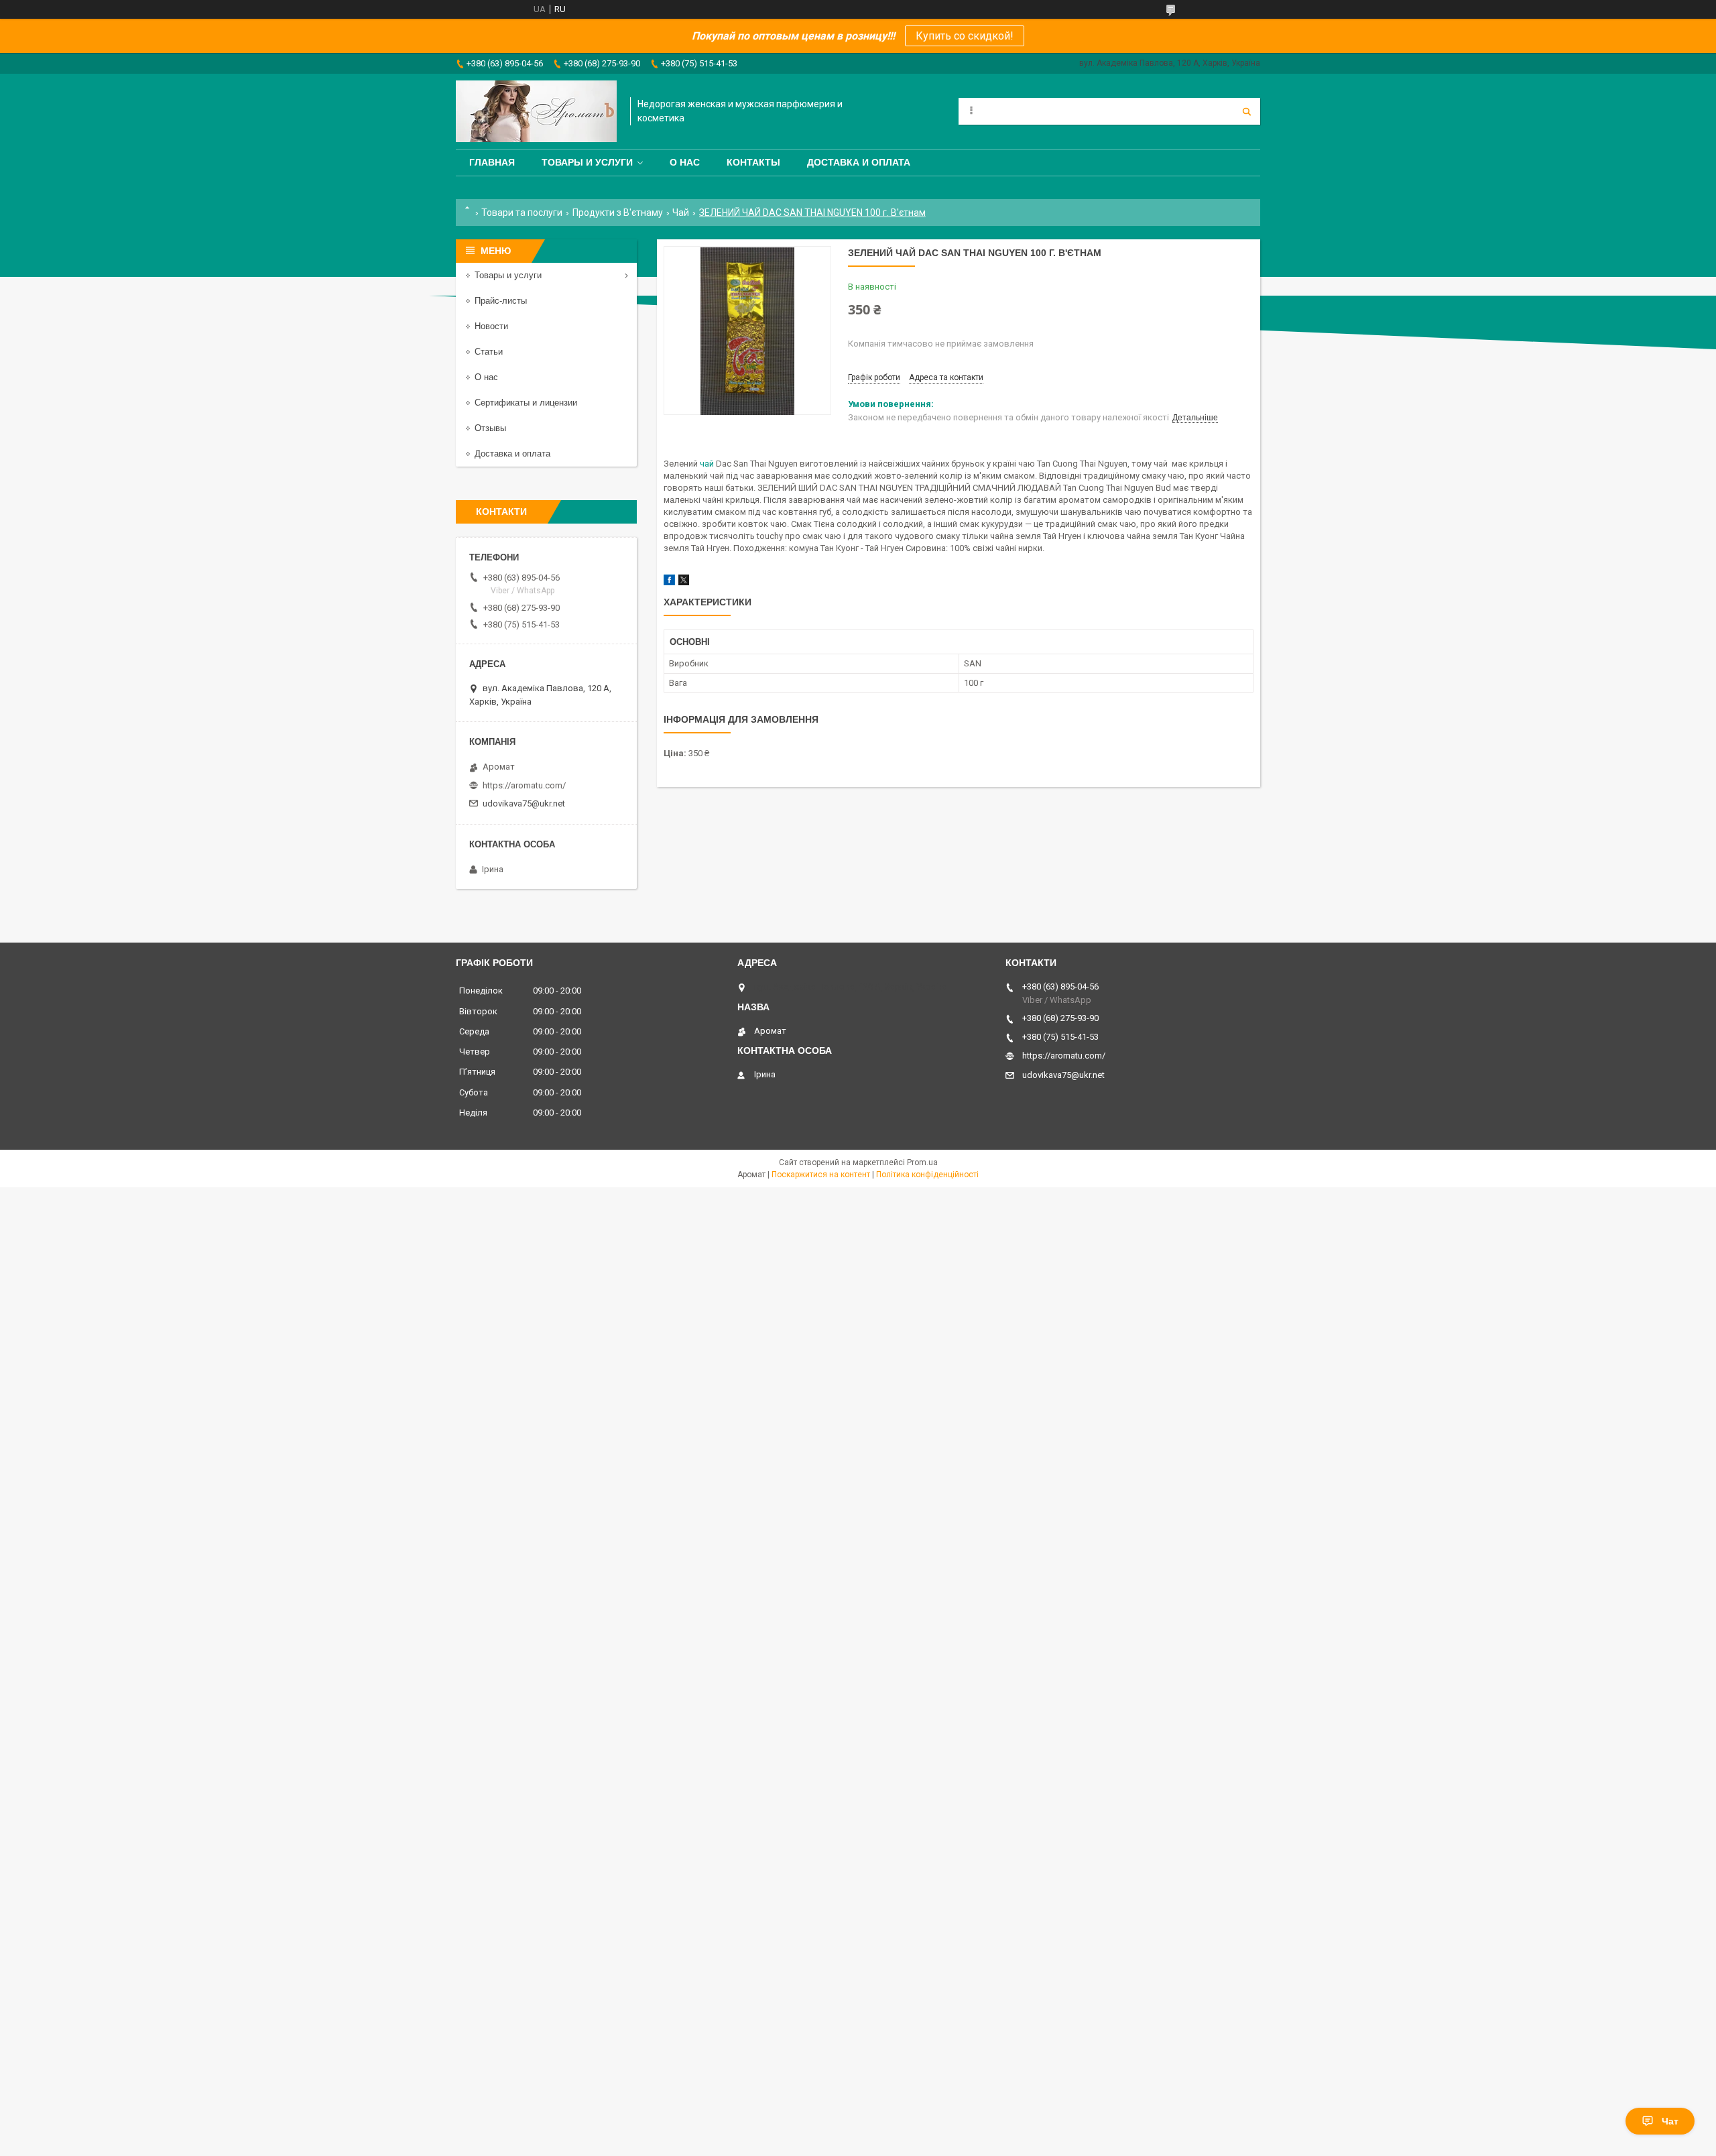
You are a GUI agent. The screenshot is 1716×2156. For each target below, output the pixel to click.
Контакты (753, 162)
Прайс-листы (501, 301)
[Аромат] (536, 111)
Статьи (489, 352)
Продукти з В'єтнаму (618, 213)
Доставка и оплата (859, 162)
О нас (685, 162)
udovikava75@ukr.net (524, 803)
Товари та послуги (522, 213)
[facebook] (669, 582)
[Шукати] (1247, 111)
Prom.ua (922, 1162)
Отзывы (490, 428)
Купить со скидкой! (965, 36)
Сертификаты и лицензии (526, 403)
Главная (492, 162)
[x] (684, 582)
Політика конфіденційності (927, 1175)
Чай (681, 213)
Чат (1670, 2121)
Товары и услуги (587, 162)
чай (707, 464)
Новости (491, 326)
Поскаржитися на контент (821, 1175)
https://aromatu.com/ (524, 785)
